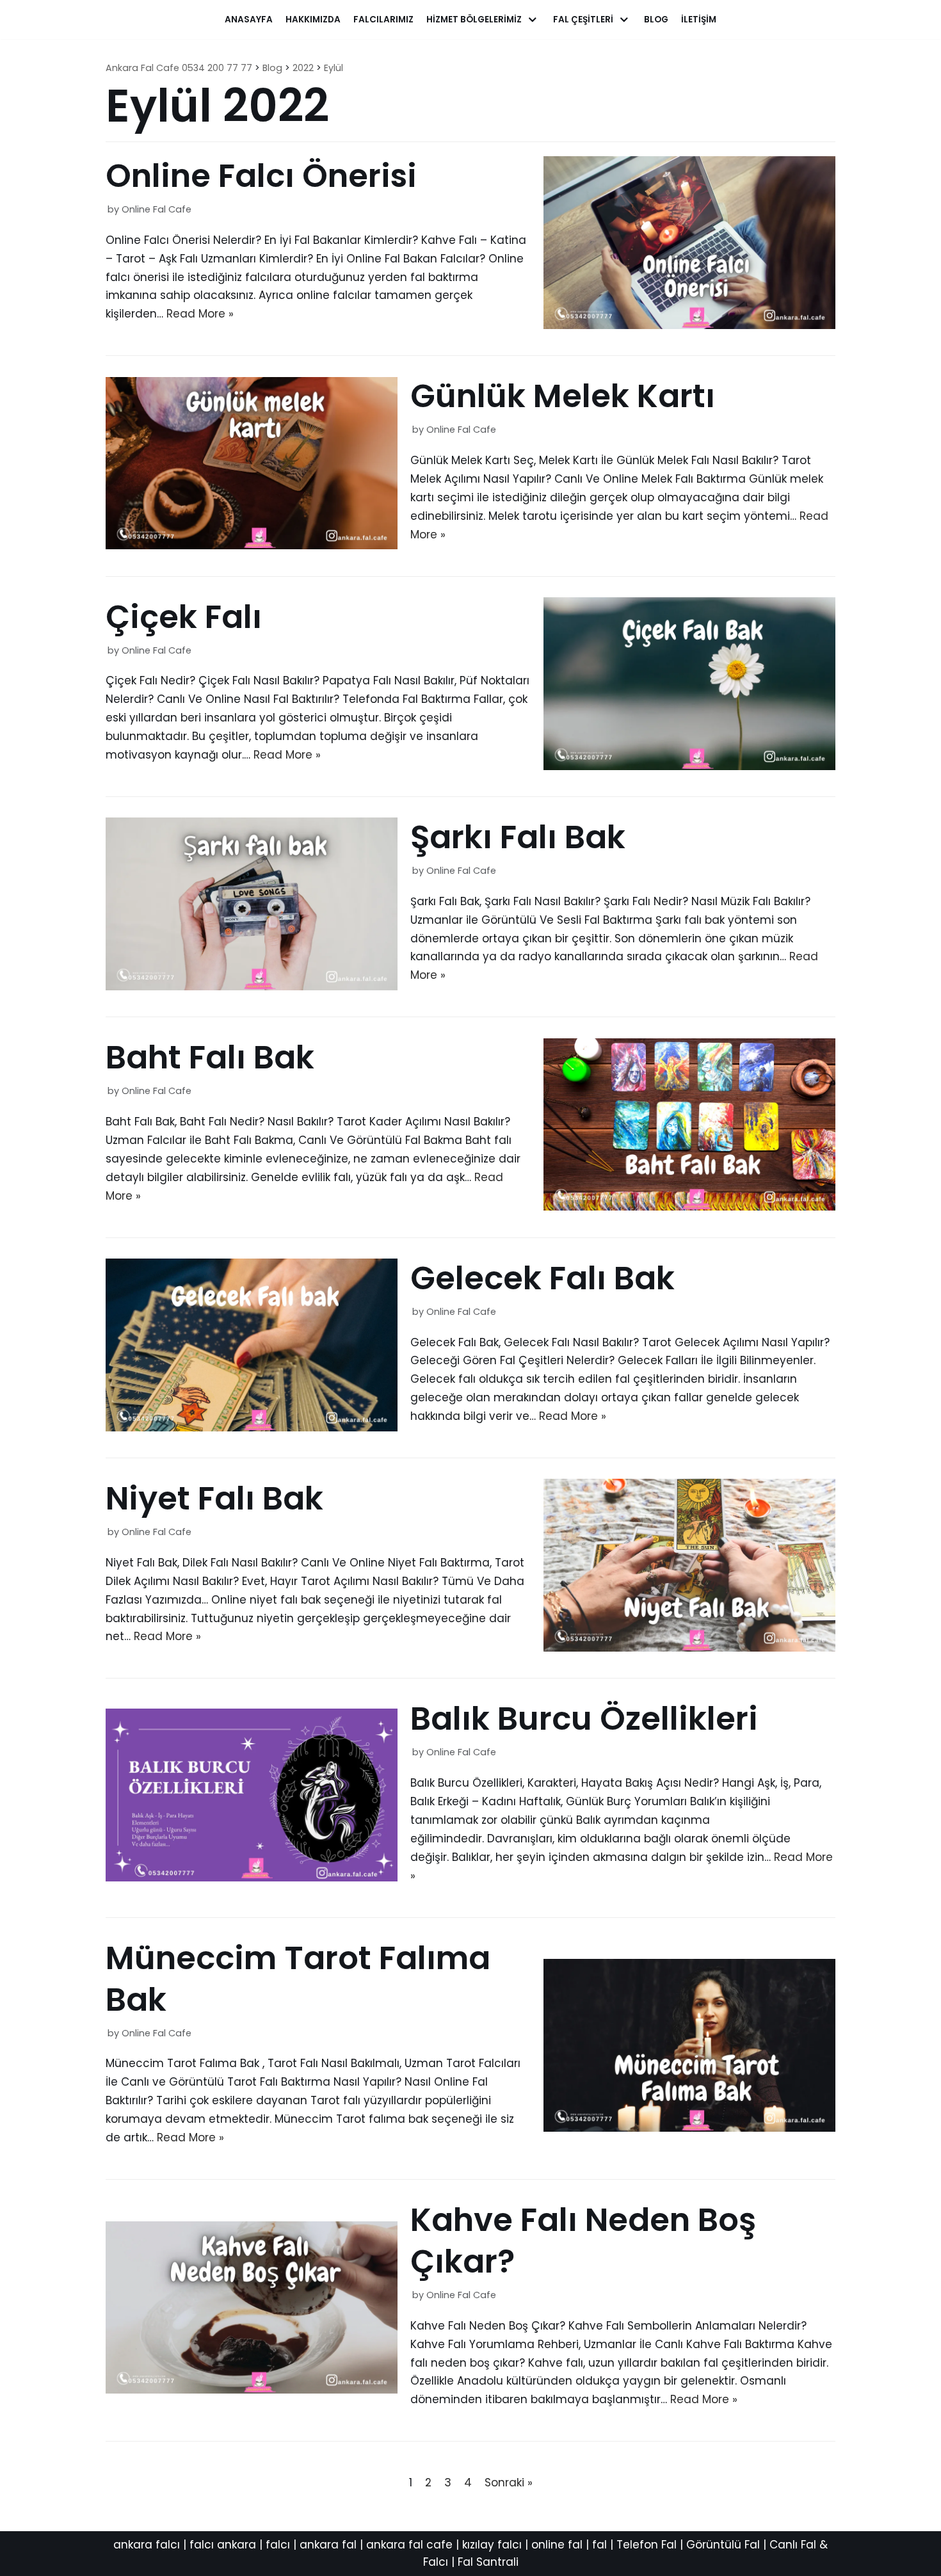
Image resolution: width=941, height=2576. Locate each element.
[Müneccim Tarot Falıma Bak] (689, 2128)
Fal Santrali (488, 2562)
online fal (557, 2545)
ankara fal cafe (409, 2545)
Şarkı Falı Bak (518, 837)
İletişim (699, 20)
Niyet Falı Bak (214, 1498)
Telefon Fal (647, 2545)
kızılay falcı (492, 2545)
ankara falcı (147, 2545)
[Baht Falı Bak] (689, 1207)
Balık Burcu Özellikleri (584, 1719)
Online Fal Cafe (157, 209)
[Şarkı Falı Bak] (252, 986)
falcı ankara (223, 2545)
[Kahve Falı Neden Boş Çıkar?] (252, 2390)
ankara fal (328, 2545)
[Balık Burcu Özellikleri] (252, 1878)
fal (599, 2545)
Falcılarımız (383, 20)
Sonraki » (509, 2483)
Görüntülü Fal (723, 2545)
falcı (278, 2545)
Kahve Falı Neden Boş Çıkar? (583, 2241)
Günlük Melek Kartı (563, 396)
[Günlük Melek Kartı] (252, 545)
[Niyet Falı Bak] (689, 1648)
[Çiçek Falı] (689, 766)
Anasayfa (249, 20)
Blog (656, 20)
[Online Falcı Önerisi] (689, 325)
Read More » (200, 314)
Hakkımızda (313, 20)
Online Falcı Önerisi (261, 176)
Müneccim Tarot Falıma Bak (298, 1979)
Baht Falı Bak (210, 1057)
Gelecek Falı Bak (543, 1278)
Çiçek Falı (184, 617)
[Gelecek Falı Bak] (252, 1428)
